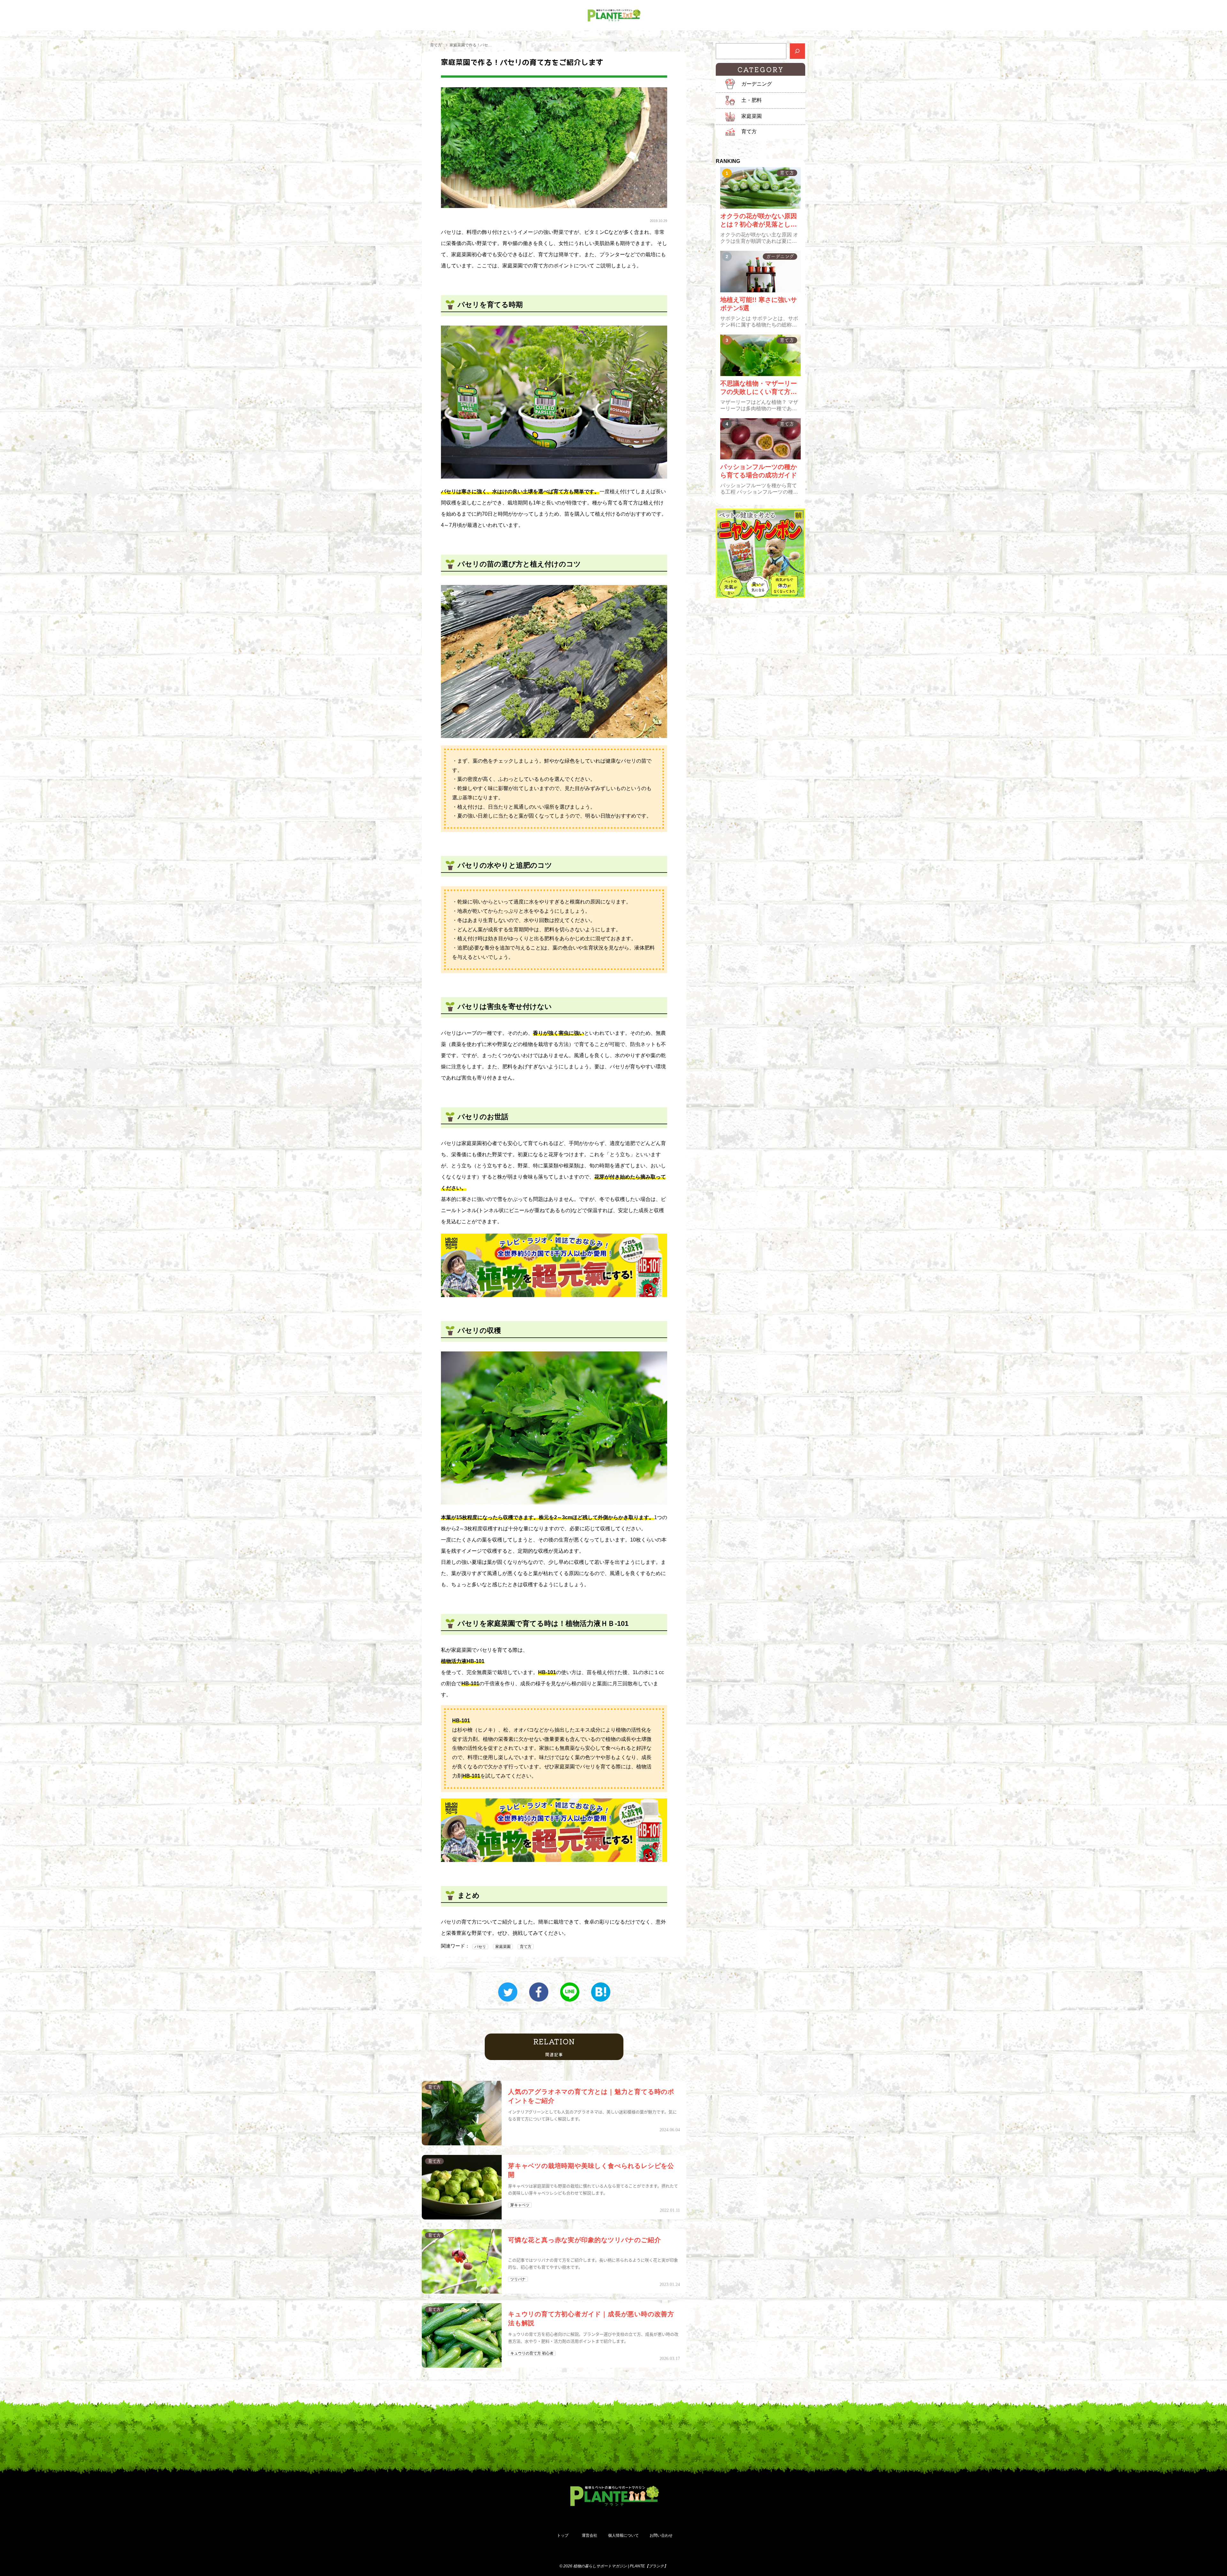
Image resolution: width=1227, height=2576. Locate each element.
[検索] (797, 51)
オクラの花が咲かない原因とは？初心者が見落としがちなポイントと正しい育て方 (759, 220)
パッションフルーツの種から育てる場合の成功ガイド (759, 471)
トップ (563, 2535)
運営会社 (590, 2535)
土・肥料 (752, 100)
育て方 (436, 45)
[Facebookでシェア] (539, 1992)
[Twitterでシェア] (508, 1992)
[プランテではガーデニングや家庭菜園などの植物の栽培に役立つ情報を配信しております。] (613, 15)
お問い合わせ (661, 2535)
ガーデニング (757, 84)
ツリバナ (518, 2279)
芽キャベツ (520, 2205)
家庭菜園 (503, 1947)
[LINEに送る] (570, 1992)
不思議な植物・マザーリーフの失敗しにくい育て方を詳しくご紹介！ (759, 388)
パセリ (480, 1947)
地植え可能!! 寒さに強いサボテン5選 (759, 304)
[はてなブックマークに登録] (601, 1992)
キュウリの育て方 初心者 (532, 2353)
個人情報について (623, 2535)
